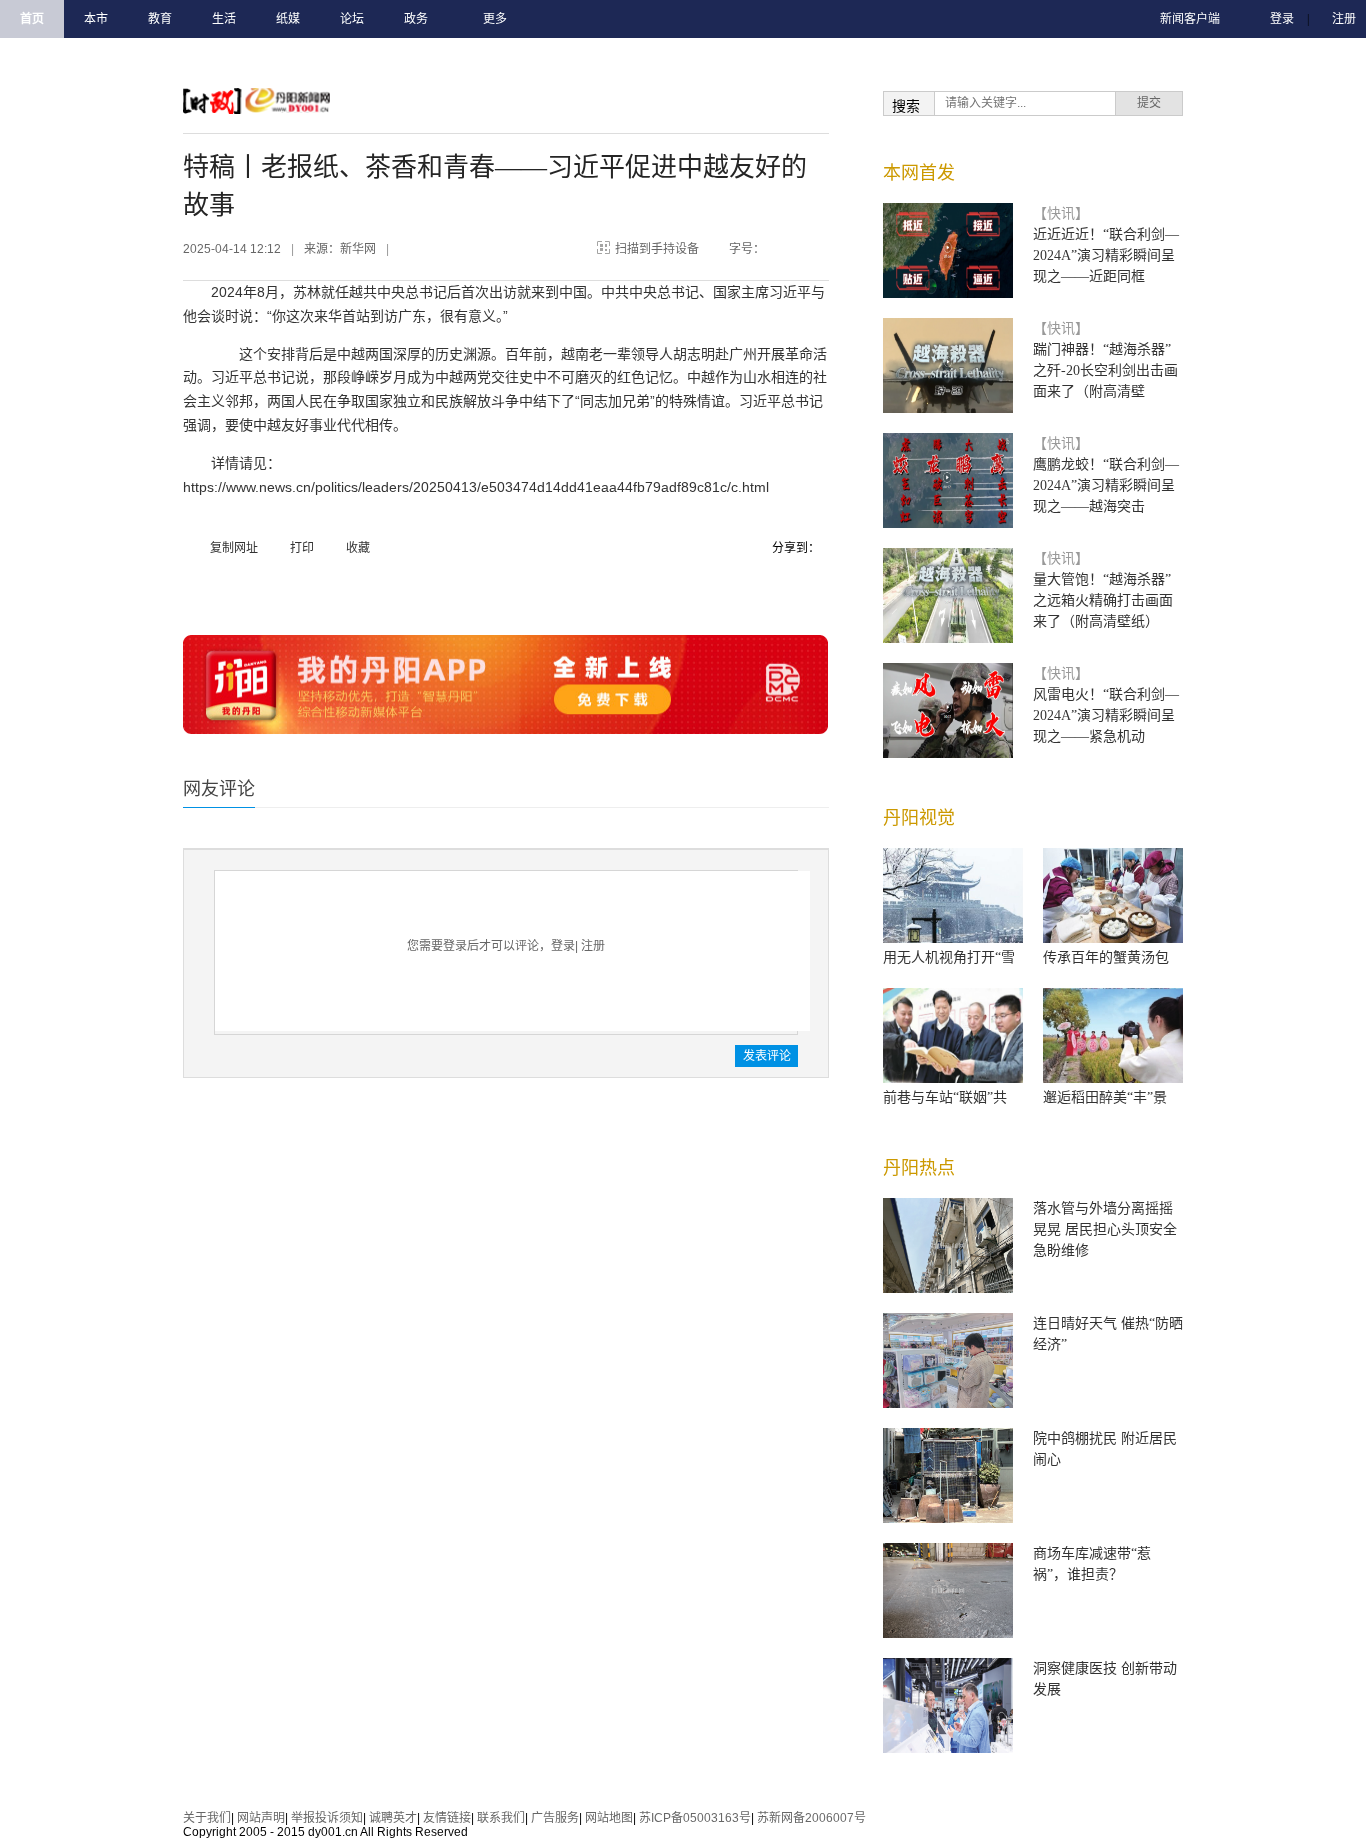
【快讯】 (1061, 213)
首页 (32, 19)
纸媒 (288, 19)
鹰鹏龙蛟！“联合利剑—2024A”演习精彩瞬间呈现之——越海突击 (1106, 485)
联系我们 (501, 1818)
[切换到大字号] (809, 245)
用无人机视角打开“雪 (949, 957)
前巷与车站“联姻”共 (945, 1097)
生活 (224, 19)
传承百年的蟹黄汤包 (1106, 957)
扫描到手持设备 (657, 249)
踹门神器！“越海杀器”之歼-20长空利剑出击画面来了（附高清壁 (1105, 370)
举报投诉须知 (327, 1818)
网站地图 (609, 1818)
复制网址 (234, 548)
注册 (1344, 19)
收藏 (358, 548)
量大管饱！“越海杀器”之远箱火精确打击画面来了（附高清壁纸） (1103, 600)
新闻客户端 (1190, 19)
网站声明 (261, 1818)
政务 (416, 19)
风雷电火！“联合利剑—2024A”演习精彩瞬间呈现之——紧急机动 (1106, 715)
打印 (302, 548)
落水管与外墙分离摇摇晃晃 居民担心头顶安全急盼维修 (1105, 1229)
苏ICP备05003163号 (695, 1818)
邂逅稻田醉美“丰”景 (1105, 1097)
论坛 (352, 19)
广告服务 (555, 1818)
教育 (160, 19)
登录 (1282, 19)
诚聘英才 (393, 1818)
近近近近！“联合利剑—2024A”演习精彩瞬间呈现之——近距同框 (1106, 255)
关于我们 (207, 1818)
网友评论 (219, 789)
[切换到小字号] (789, 245)
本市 (96, 19)
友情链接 (447, 1818)
